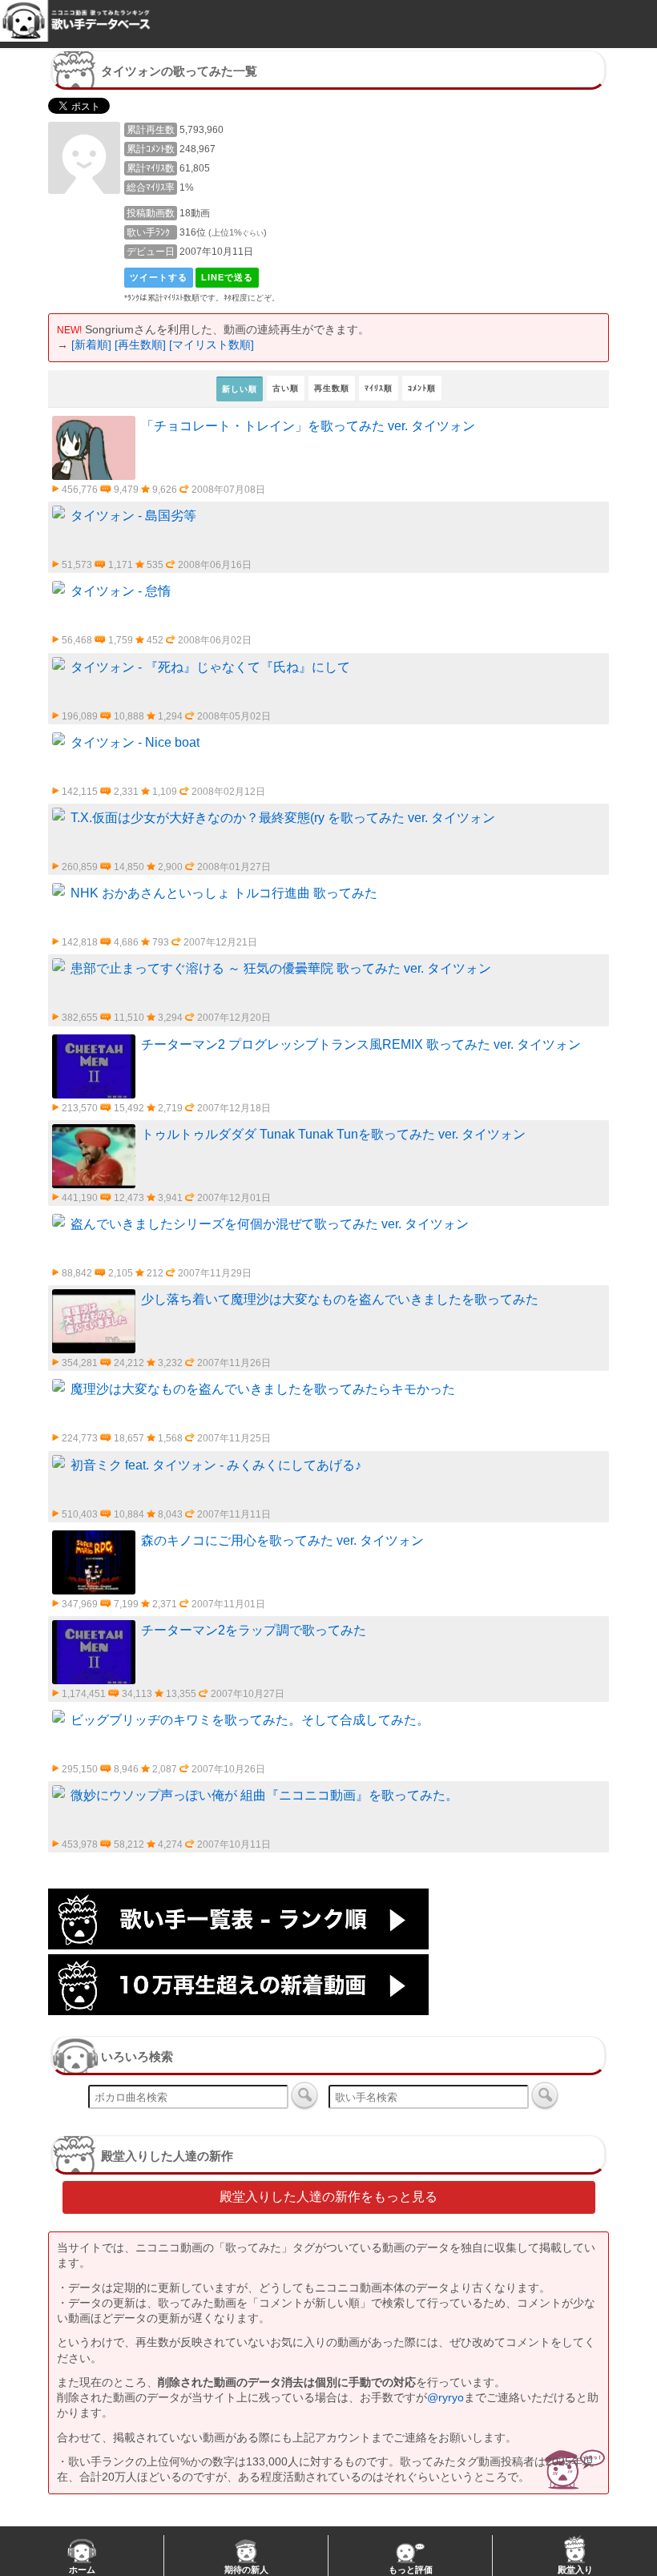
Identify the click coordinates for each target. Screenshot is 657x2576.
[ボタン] (304, 2095)
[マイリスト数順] (212, 345)
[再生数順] (140, 345)
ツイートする (159, 277)
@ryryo (445, 2397)
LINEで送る (227, 277)
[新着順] (91, 345)
